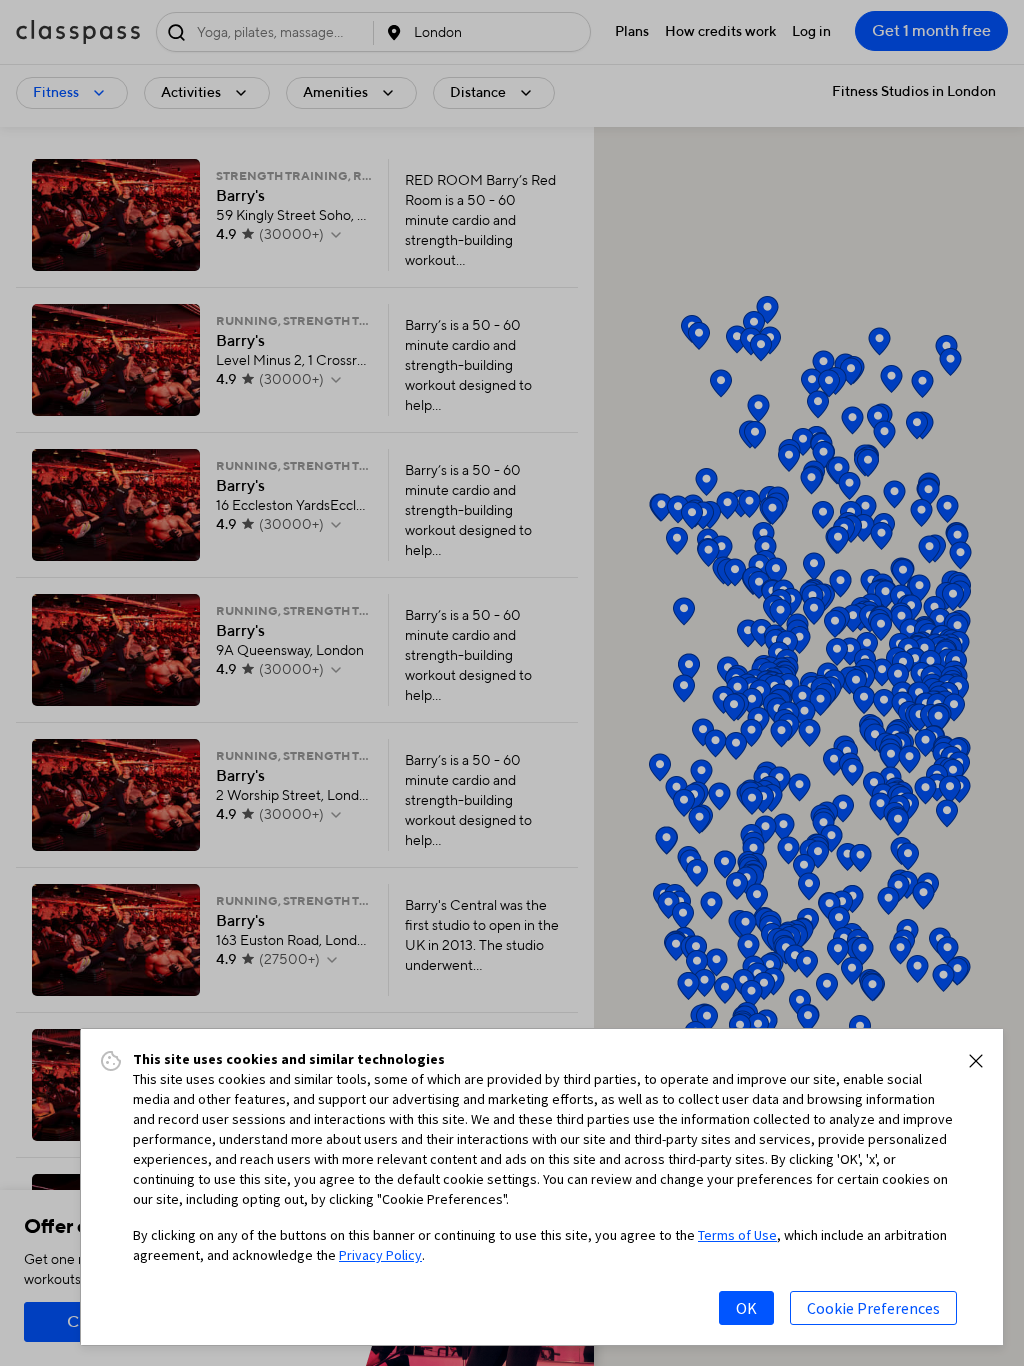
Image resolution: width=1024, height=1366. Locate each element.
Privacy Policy (380, 1255)
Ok (746, 1308)
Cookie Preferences (873, 1308)
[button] (976, 1061)
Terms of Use (737, 1235)
